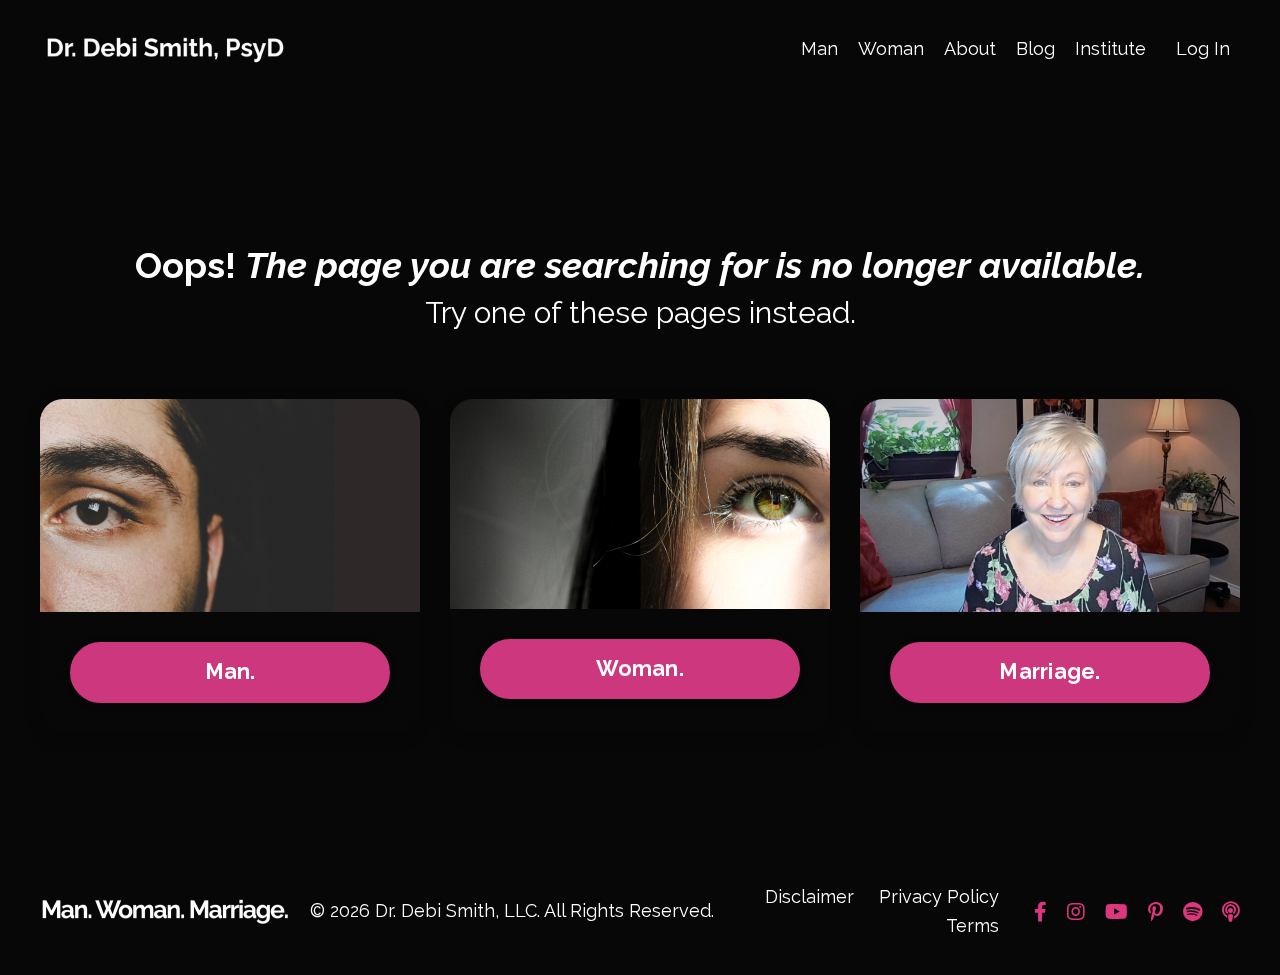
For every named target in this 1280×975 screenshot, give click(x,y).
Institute (1110, 48)
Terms (972, 925)
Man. (230, 671)
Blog (1035, 48)
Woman (891, 48)
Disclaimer (809, 896)
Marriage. (1049, 671)
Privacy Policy (939, 896)
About (970, 48)
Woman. (640, 668)
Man (819, 48)
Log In (1203, 48)
